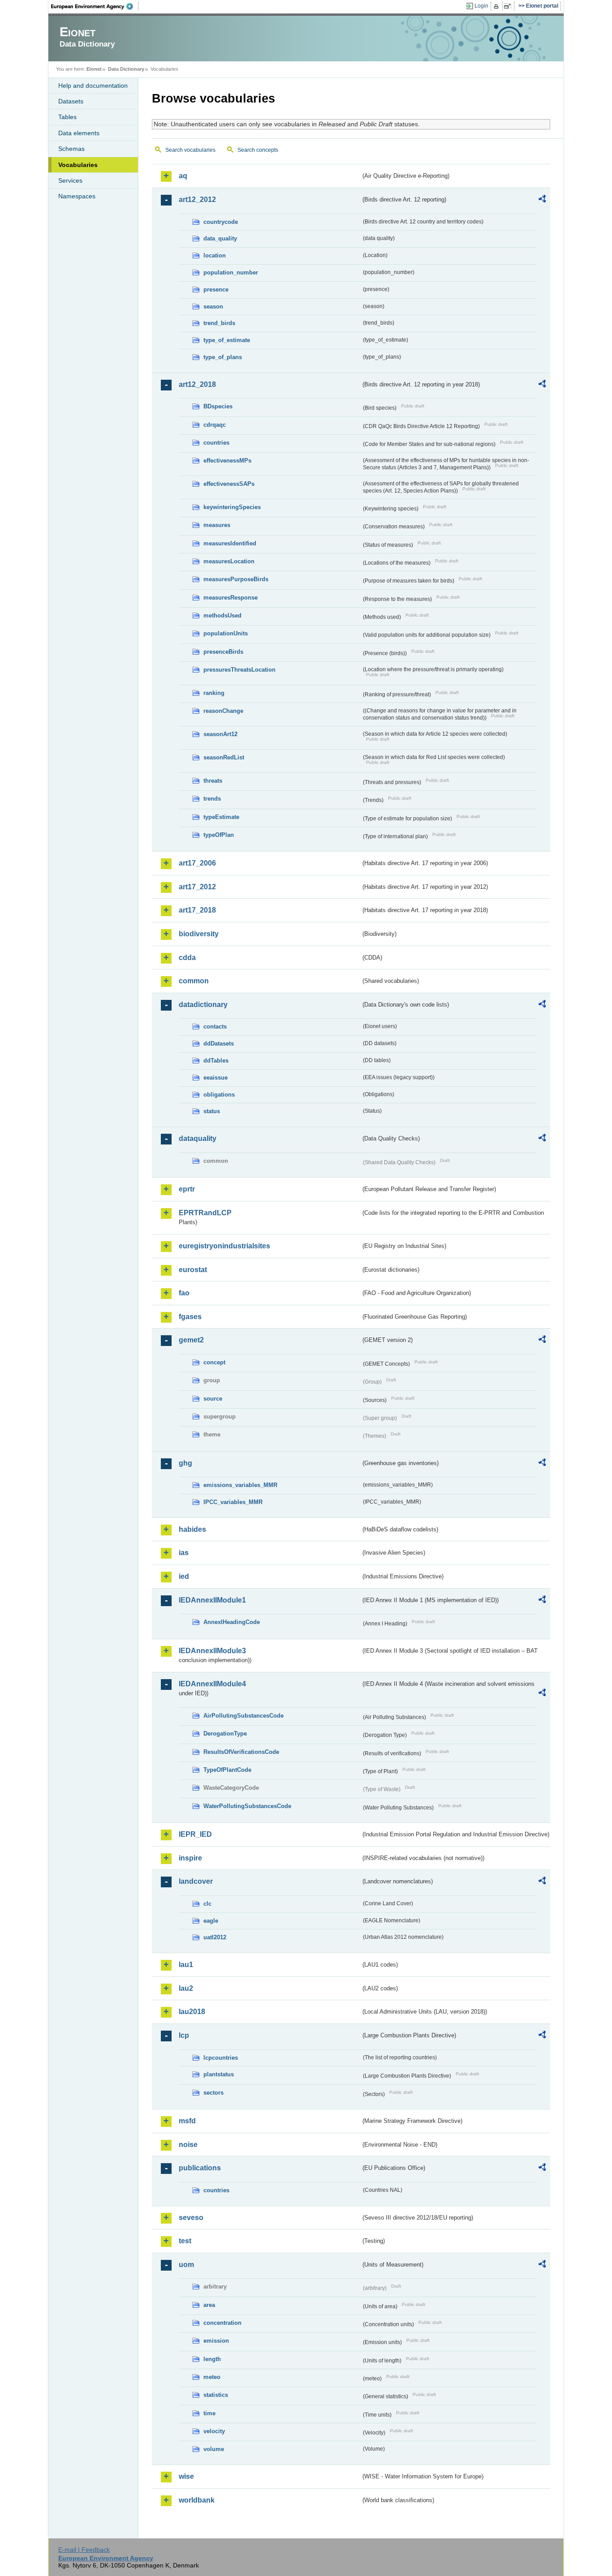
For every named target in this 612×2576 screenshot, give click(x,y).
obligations (219, 1095)
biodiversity (199, 934)
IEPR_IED (195, 1834)
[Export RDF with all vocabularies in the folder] (542, 200)
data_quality (220, 238)
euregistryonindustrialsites (224, 1246)
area (209, 2305)
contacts (215, 1027)
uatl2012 (215, 1937)
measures (217, 525)
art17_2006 (197, 863)
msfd (187, 2121)
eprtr (187, 1189)
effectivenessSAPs (229, 484)
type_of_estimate (227, 340)
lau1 (186, 1965)
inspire (190, 1858)
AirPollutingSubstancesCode (244, 1716)
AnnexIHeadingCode (232, 1622)
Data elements (79, 133)
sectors (213, 2093)
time (209, 2413)
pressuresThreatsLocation (239, 670)
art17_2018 (197, 910)
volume (214, 2449)
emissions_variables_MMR (240, 1485)
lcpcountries (221, 2058)
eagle (211, 1921)
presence (216, 289)
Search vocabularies (190, 150)
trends (212, 799)
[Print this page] (498, 6)
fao (184, 1293)
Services (70, 180)
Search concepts (258, 150)
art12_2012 (197, 199)
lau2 (186, 1988)
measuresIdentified (230, 543)
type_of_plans (223, 357)
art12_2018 (197, 384)
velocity (214, 2431)
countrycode (221, 222)
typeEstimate (221, 817)
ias (184, 1553)
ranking (214, 693)
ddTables (216, 1061)
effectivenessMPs (227, 461)
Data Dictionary (126, 69)
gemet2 (191, 1340)
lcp (184, 2035)
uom (186, 2265)
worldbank (197, 2500)
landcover (196, 1881)
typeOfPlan (219, 835)
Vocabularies (78, 165)
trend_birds (219, 323)
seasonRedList (224, 757)
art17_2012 (197, 887)
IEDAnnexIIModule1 (212, 1600)
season (213, 306)
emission (216, 2341)
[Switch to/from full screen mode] (509, 6)
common (194, 981)
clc (207, 1904)
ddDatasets (219, 1044)
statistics (216, 2395)
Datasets (71, 101)
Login (481, 6)
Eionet (94, 69)
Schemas (71, 149)
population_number (231, 272)
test (185, 2241)
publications (200, 2168)
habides (192, 1529)
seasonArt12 (220, 734)
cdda (187, 958)
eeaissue (215, 1078)
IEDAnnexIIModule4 (212, 1684)
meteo (212, 2377)
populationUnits (226, 633)
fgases (190, 1317)
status (212, 1111)
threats (213, 781)
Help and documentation (93, 86)
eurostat (193, 1270)
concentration (222, 2323)
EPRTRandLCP (205, 1213)
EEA (95, 6)
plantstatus (219, 2074)
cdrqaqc (215, 425)
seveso (191, 2218)
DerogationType (225, 1734)
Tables (67, 117)
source (213, 1399)
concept (214, 1362)
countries (216, 443)
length (212, 2359)
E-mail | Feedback (84, 2550)
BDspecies (218, 406)
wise (186, 2476)
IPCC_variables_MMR (233, 1502)
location (215, 255)
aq (183, 176)
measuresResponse (231, 598)
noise (188, 2145)
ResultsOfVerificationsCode (241, 1752)
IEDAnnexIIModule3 (212, 1651)
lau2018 (192, 2012)
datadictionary (203, 1005)
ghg (185, 1463)
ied (184, 1576)
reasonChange (223, 711)
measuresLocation (229, 561)
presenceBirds (223, 652)
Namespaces (77, 196)
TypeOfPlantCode (227, 1770)
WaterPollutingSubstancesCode (247, 1806)
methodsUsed (222, 615)
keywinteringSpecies (232, 507)
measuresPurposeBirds (236, 579)
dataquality (198, 1138)
